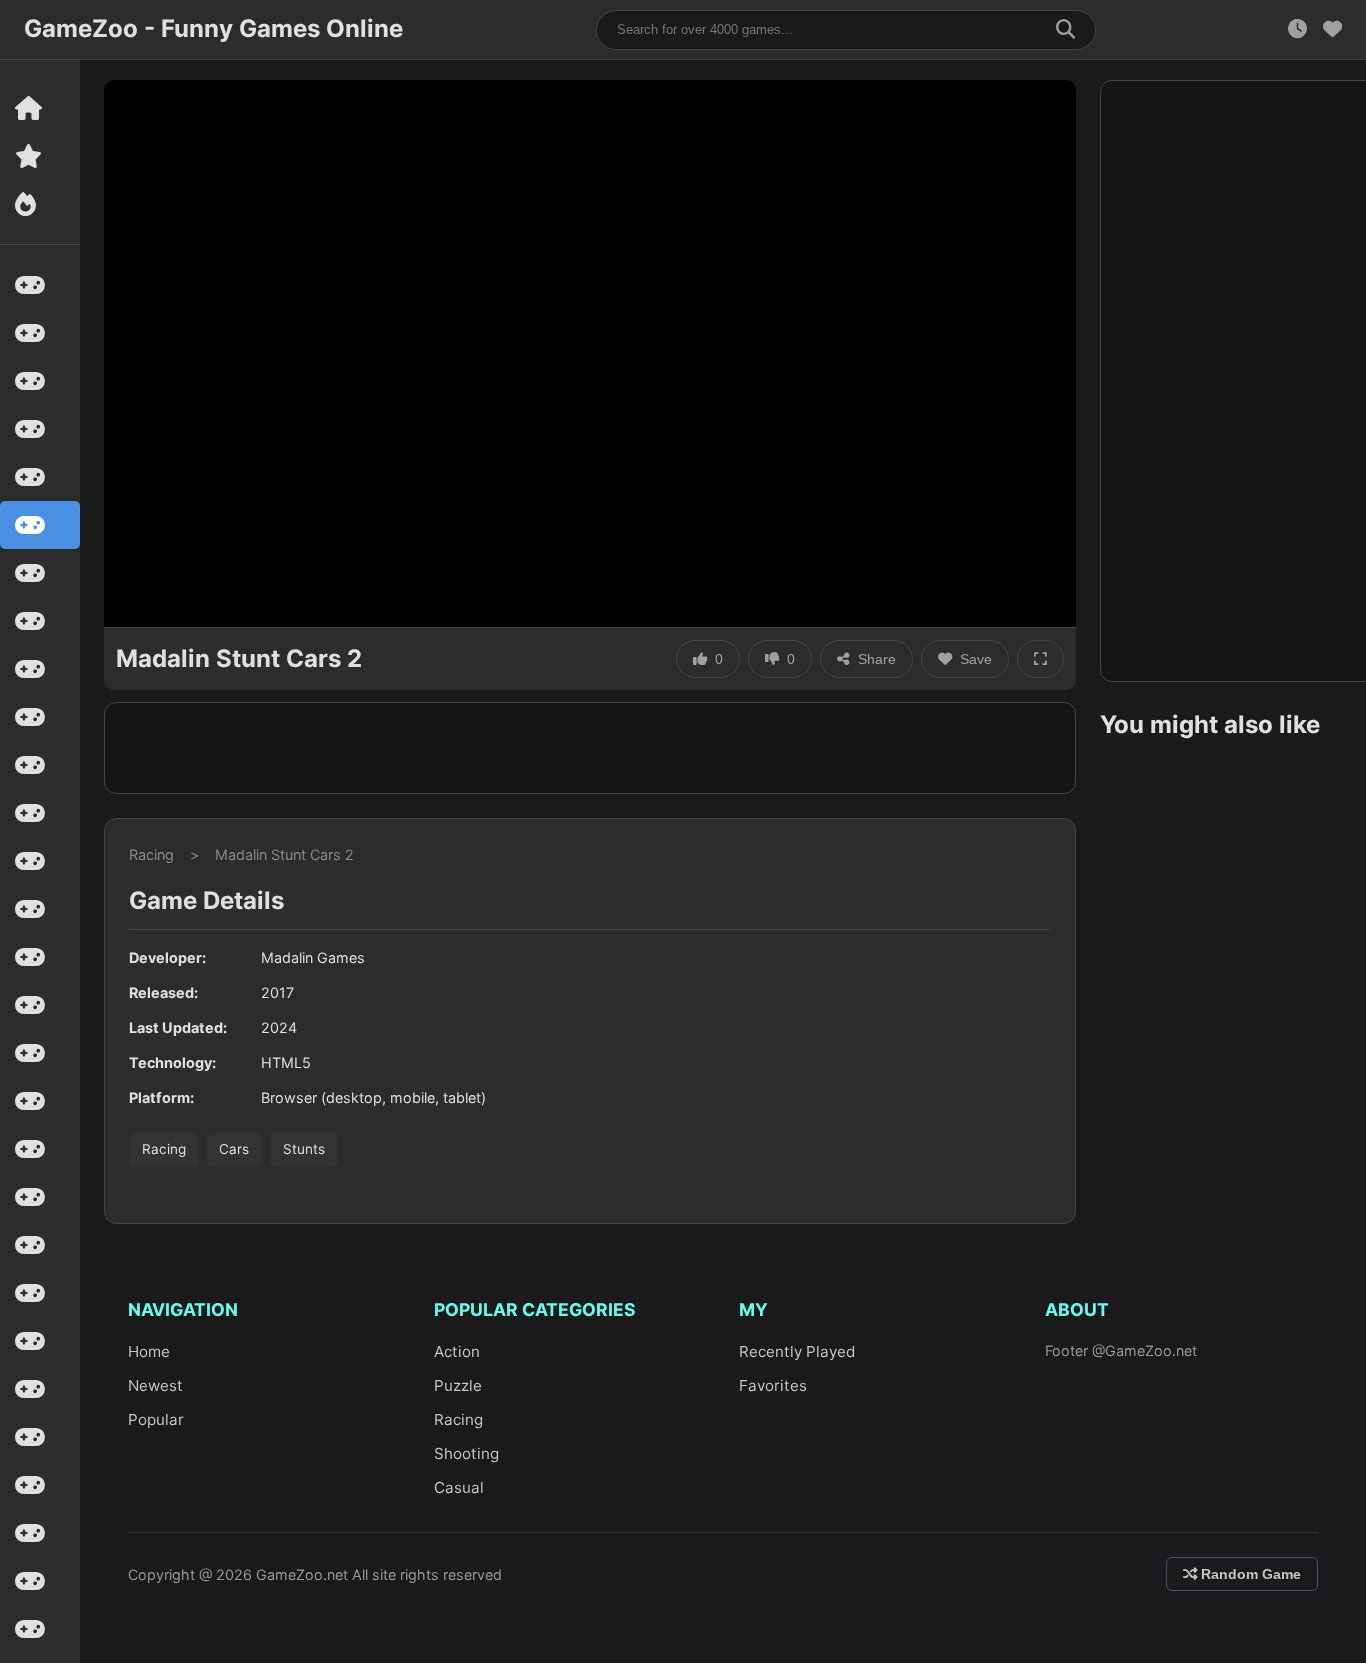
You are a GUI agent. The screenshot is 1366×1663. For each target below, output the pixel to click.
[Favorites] (1332, 29)
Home (149, 1351)
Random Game (1249, 1574)
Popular (156, 1419)
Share (877, 659)
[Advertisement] (590, 748)
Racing (151, 854)
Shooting (466, 1453)
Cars (234, 1149)
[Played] (1297, 29)
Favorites (773, 1385)
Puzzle (458, 1385)
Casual (459, 1487)
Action (457, 1351)
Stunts (304, 1149)
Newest (155, 1385)
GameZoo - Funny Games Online (213, 28)
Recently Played (797, 1351)
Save (976, 659)
